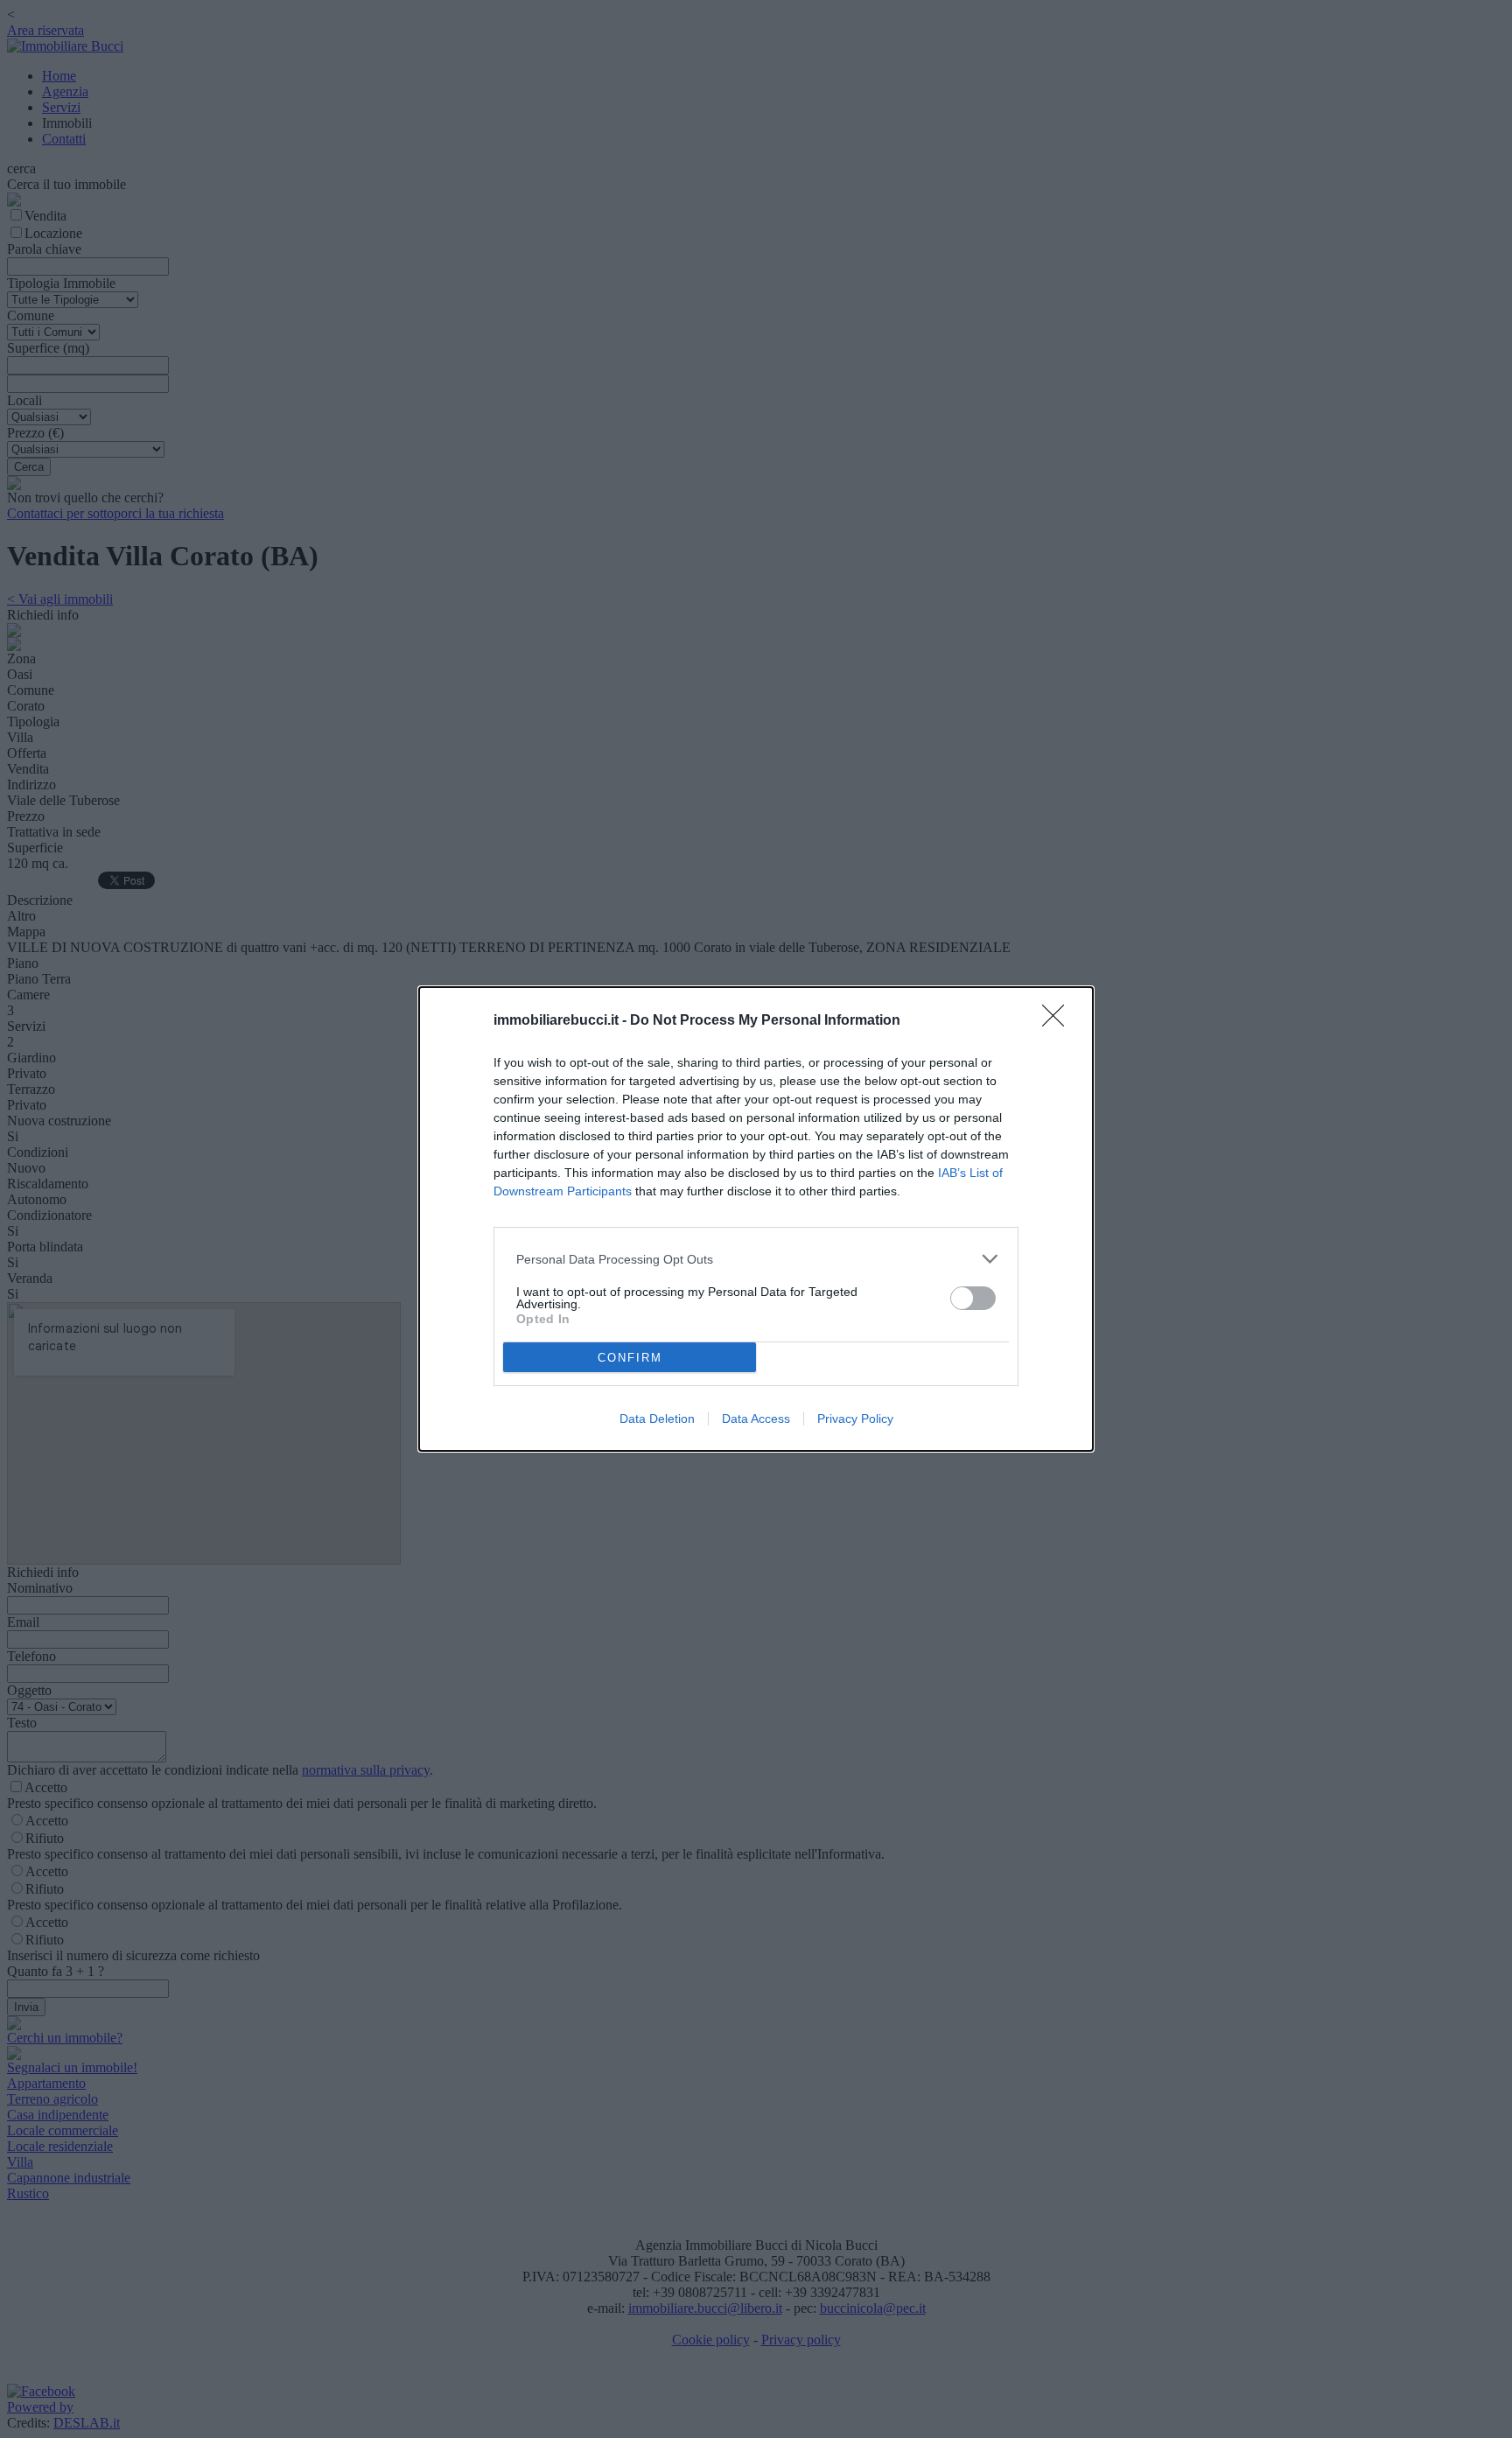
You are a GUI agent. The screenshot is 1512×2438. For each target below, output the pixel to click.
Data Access (756, 1419)
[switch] (973, 1298)
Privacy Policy (855, 1419)
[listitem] (756, 1259)
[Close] (1059, 1021)
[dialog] (756, 1219)
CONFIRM (630, 1358)
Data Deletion (657, 1419)
